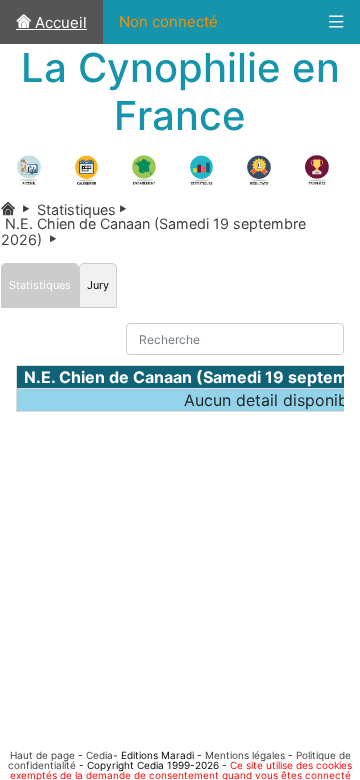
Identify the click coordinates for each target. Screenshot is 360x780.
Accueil (59, 22)
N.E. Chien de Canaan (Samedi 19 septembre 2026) (153, 231)
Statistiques (85, 209)
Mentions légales (245, 755)
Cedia (99, 755)
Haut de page (42, 755)
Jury (98, 285)
